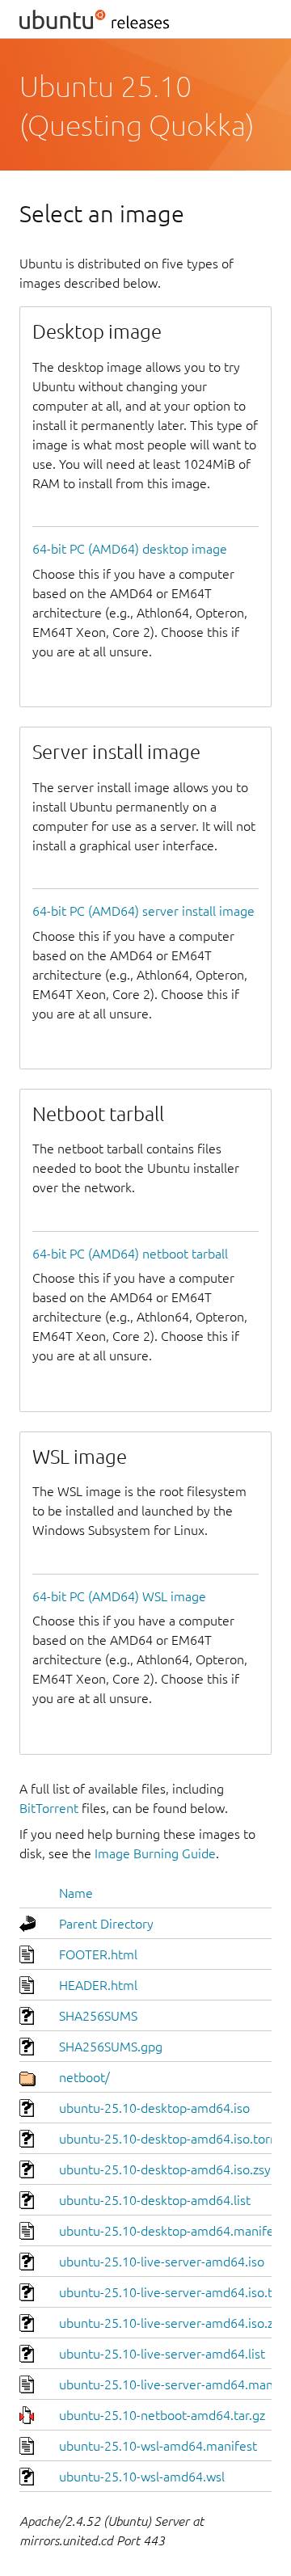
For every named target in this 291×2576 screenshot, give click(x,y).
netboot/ (84, 2077)
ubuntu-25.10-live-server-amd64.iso (162, 2262)
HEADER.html (98, 1985)
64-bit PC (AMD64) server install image (143, 911)
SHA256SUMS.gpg (111, 2047)
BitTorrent (49, 1808)
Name (76, 1893)
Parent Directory (106, 1924)
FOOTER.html (98, 1954)
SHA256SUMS (98, 2016)
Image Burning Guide (155, 1853)
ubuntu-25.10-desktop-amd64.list (155, 2200)
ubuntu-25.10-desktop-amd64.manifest (172, 2231)
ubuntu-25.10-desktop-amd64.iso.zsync (171, 2169)
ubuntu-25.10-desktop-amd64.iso (154, 2108)
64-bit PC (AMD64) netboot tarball (130, 1254)
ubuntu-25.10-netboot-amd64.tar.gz (162, 2415)
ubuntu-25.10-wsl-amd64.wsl (142, 2477)
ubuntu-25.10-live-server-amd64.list (162, 2354)
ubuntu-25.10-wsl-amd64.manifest (158, 2446)
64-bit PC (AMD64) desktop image (130, 549)
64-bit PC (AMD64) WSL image (119, 1596)
